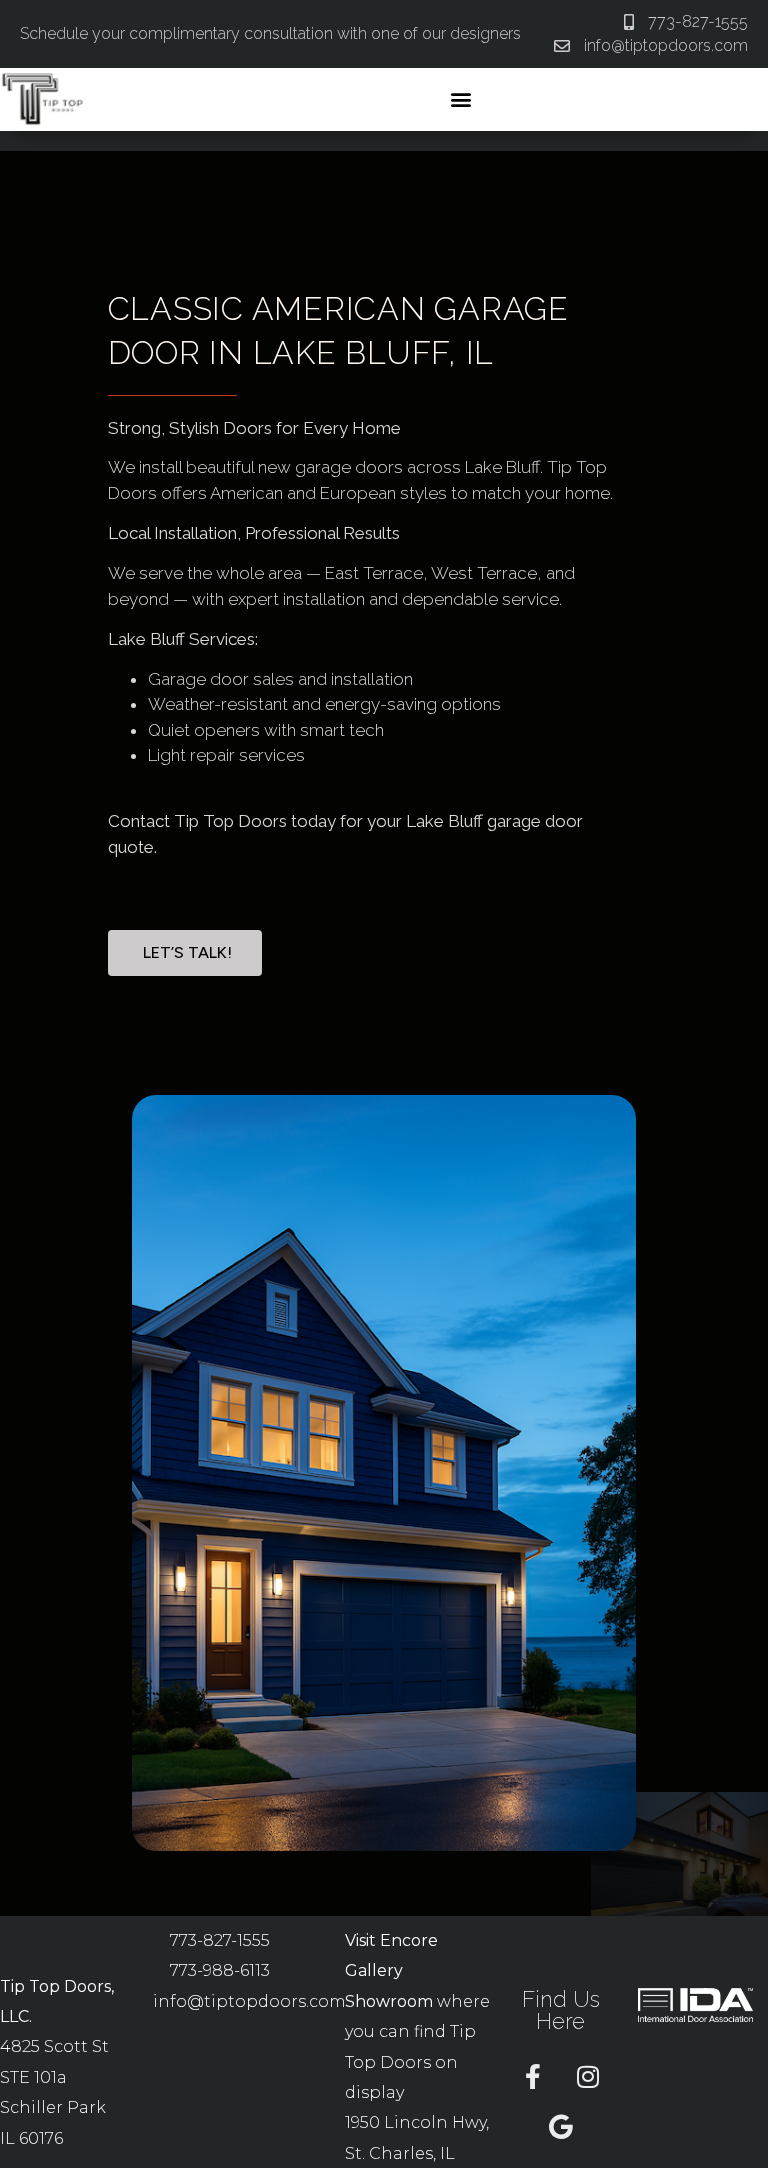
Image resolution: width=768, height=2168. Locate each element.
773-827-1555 (220, 1940)
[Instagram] (588, 2077)
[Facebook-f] (533, 2077)
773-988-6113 (220, 1970)
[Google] (561, 2127)
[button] (460, 99)
